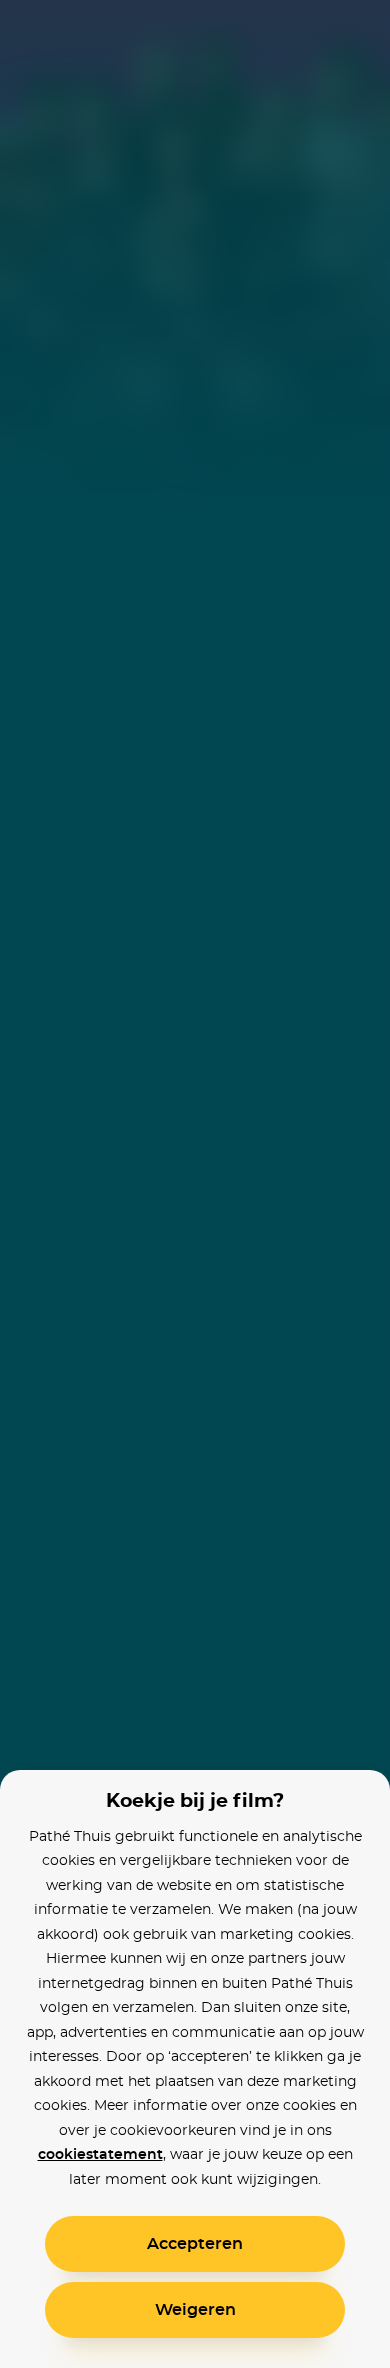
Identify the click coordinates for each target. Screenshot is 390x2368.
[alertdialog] (195, 1184)
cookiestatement (100, 2155)
